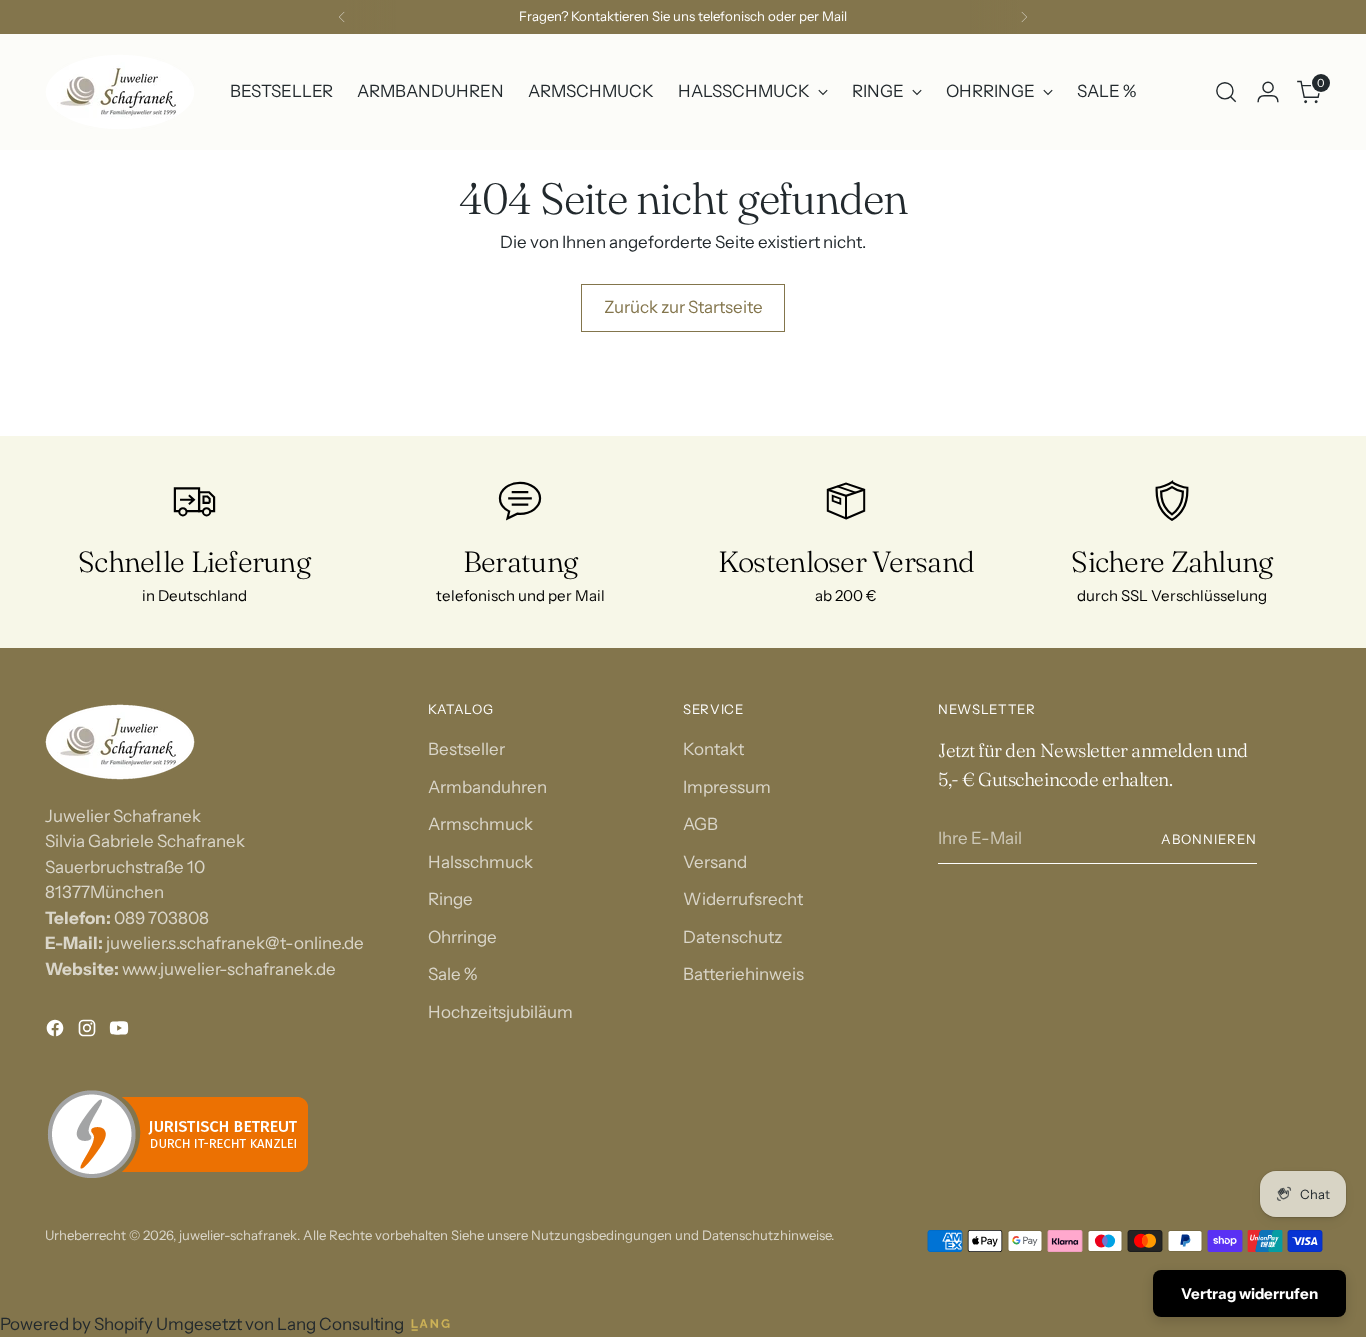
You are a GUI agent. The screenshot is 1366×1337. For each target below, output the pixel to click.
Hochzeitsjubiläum (500, 1012)
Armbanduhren (487, 787)
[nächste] (1024, 17)
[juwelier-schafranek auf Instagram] (89, 1032)
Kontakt (713, 749)
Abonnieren (1209, 839)
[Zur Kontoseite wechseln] (1268, 92)
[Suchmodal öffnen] (1226, 92)
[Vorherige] (342, 17)
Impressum (727, 787)
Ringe (450, 899)
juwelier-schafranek (238, 1235)
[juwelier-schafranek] (120, 92)
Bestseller (466, 749)
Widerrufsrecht (743, 899)
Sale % (452, 974)
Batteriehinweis (743, 974)
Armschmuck (480, 824)
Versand (715, 862)
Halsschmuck (480, 862)
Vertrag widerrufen (1249, 1293)
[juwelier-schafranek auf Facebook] (57, 1032)
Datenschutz (732, 937)
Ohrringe (462, 937)
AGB (700, 824)
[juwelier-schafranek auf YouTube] (121, 1032)
